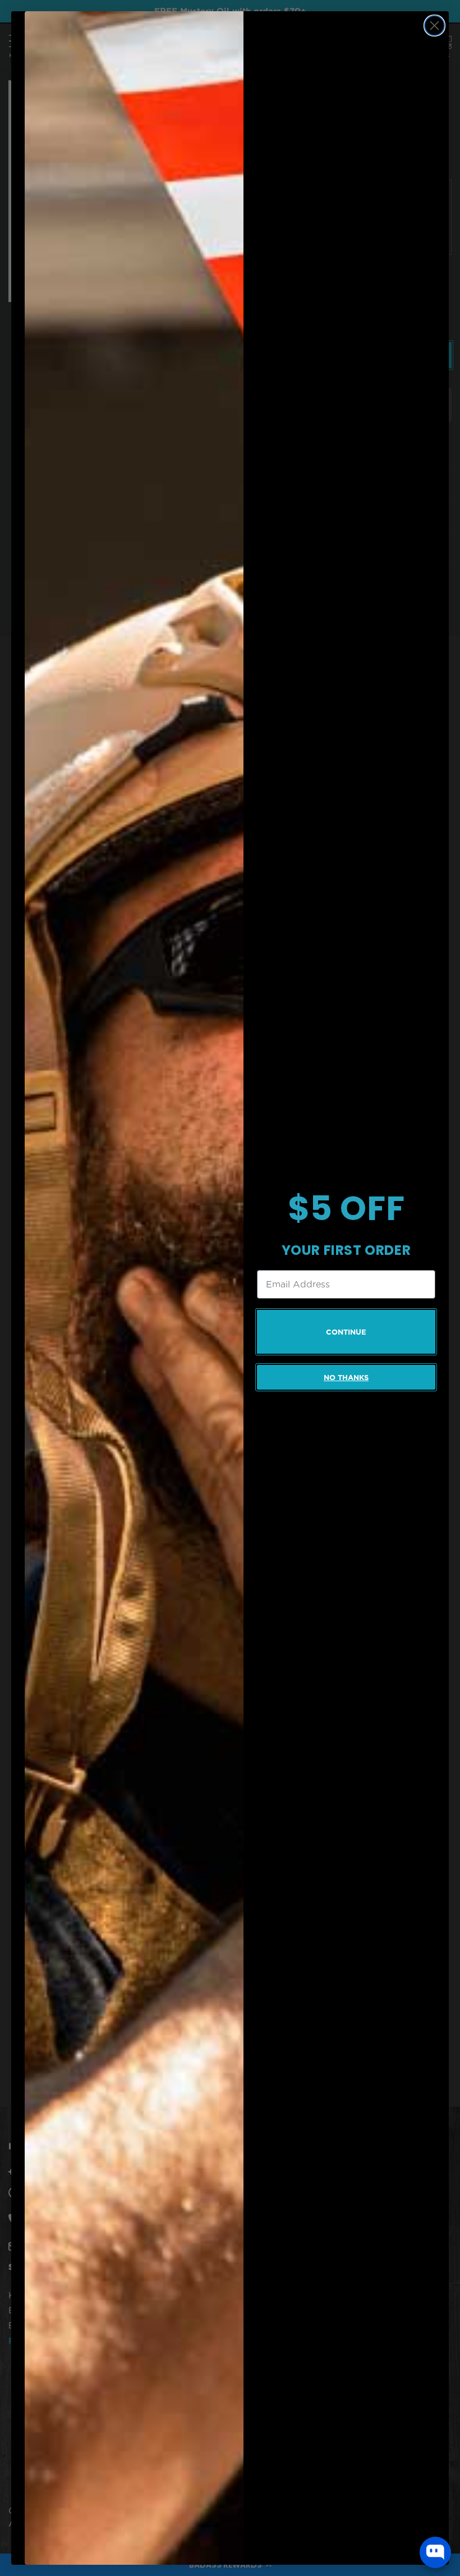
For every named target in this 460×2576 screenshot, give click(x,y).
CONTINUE (346, 1332)
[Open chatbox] (435, 2552)
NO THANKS (346, 1378)
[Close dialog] (434, 26)
